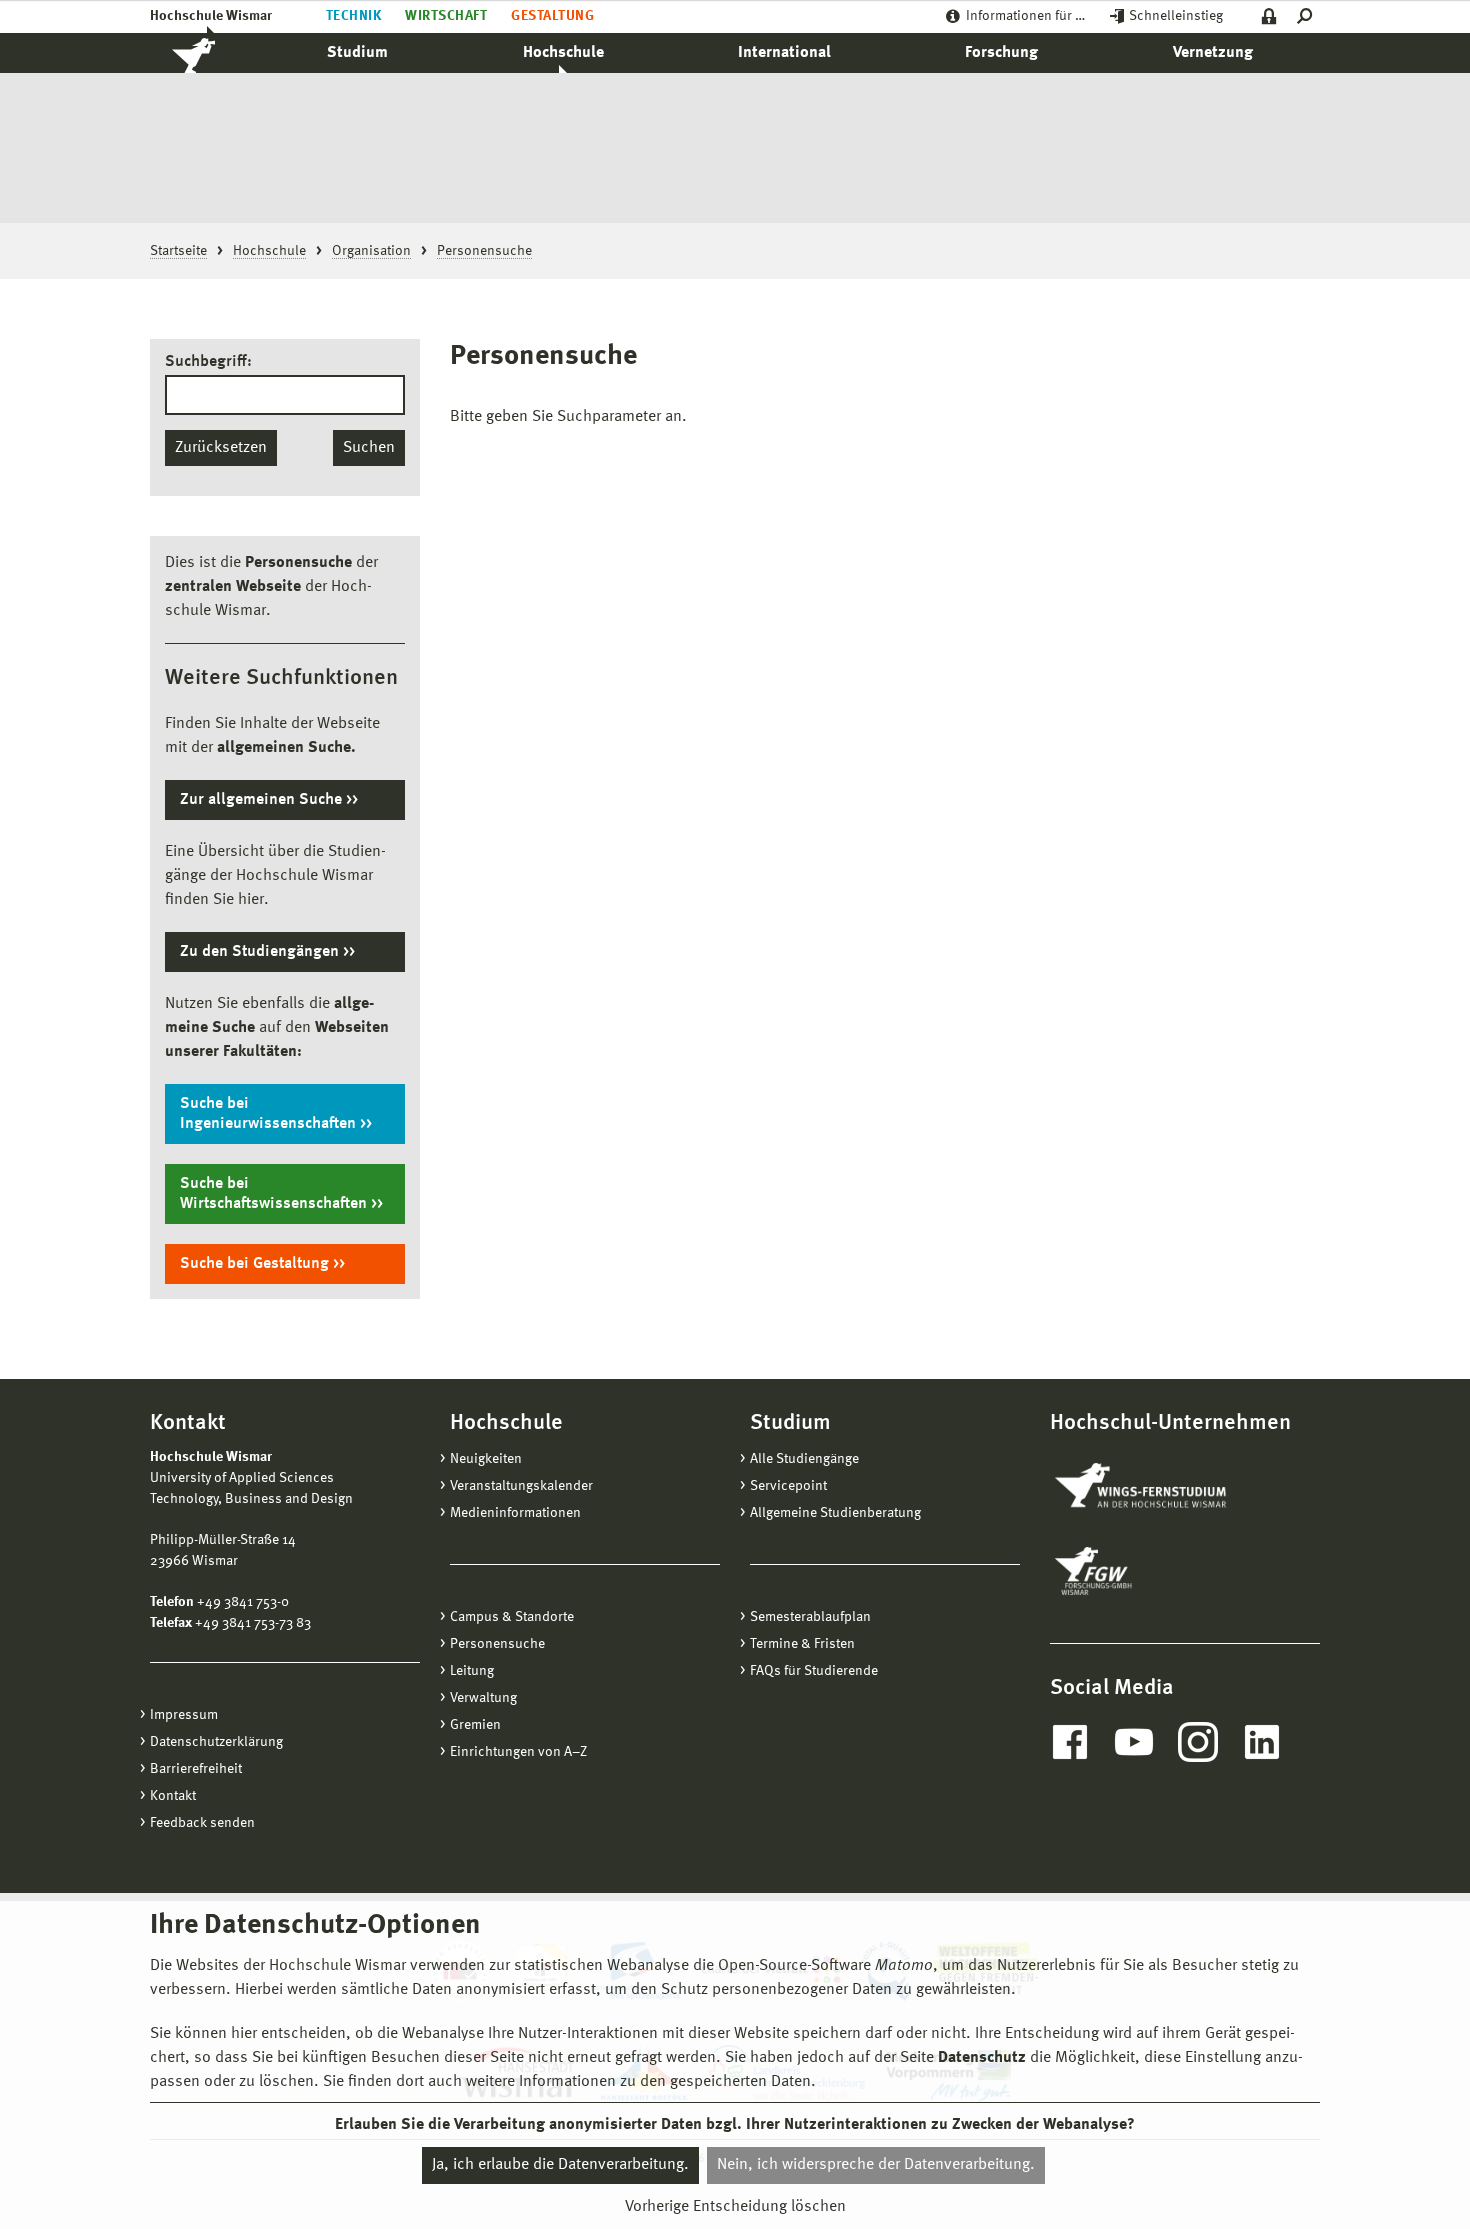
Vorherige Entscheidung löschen (735, 2206)
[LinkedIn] (1262, 1742)
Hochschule (563, 53)
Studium (357, 53)
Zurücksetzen (221, 448)
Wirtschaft (446, 16)
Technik (353, 16)
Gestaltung (552, 16)
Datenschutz (982, 2058)
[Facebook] (1070, 1742)
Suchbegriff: (208, 362)
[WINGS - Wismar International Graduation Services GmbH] (1162, 1487)
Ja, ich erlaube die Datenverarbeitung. (560, 2165)
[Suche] (1308, 16)
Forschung (1001, 53)
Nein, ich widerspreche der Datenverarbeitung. (876, 2165)
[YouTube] (1134, 1742)
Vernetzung (1213, 53)
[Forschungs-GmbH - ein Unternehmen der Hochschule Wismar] (1140, 1571)
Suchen (369, 448)
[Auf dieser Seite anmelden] (1269, 16)
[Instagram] (1198, 1742)
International (784, 53)
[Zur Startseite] (215, 53)
